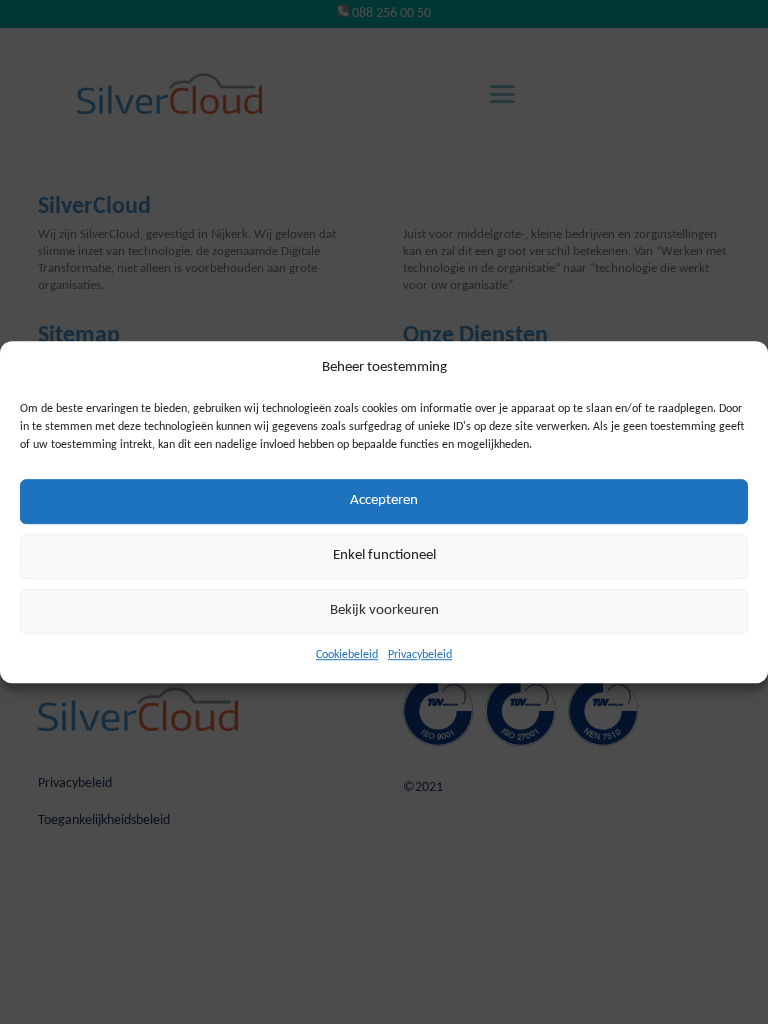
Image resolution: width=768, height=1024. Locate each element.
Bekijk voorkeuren (384, 611)
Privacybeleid (420, 655)
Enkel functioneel (384, 556)
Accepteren (384, 501)
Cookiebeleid (347, 655)
